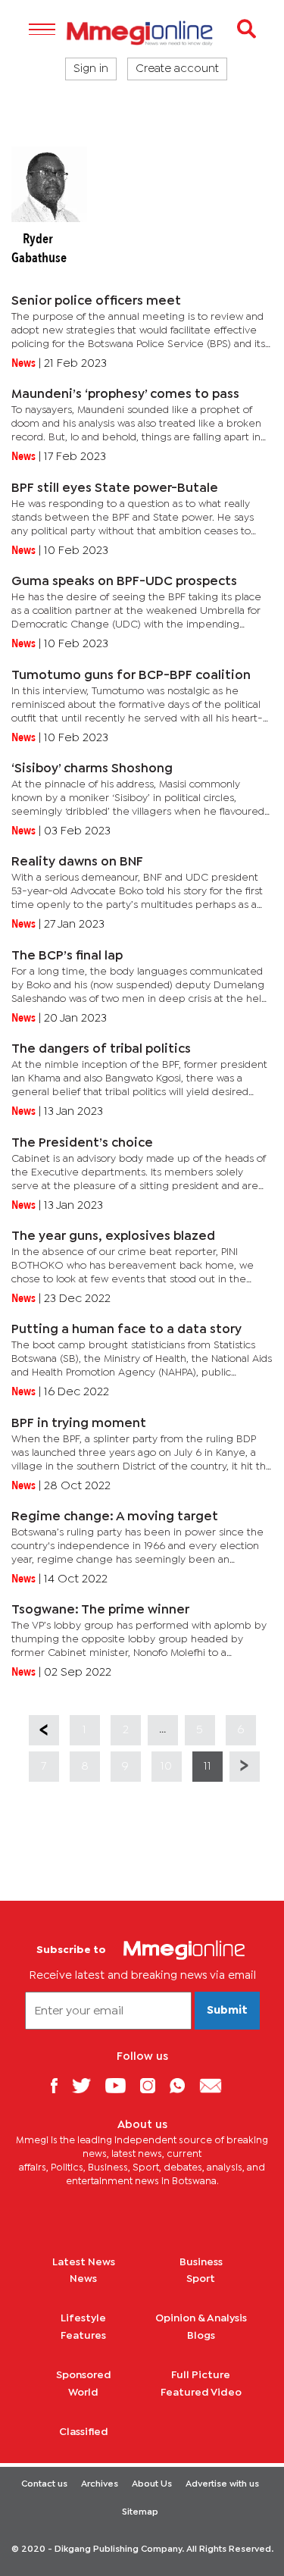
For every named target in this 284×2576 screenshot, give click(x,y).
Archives (100, 2484)
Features (83, 2336)
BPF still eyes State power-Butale (115, 488)
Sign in (91, 69)
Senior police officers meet (96, 301)
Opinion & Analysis (201, 2318)
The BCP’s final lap (67, 956)
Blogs (201, 2336)
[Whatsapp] (183, 2085)
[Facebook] (60, 2085)
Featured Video (201, 2393)
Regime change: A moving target (115, 1517)
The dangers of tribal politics (101, 1049)
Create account (177, 69)
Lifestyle (83, 2318)
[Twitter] (87, 2085)
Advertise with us (222, 2484)
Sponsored (84, 2375)
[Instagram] (153, 2085)
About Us (152, 2484)
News (83, 2279)
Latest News (84, 2262)
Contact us (44, 2484)
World (83, 2393)
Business (201, 2262)
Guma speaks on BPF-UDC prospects (124, 582)
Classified (84, 2432)
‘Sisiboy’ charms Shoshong (92, 769)
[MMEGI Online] (142, 33)
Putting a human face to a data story (126, 1330)
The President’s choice (82, 1143)
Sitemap (140, 2512)
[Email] (216, 2085)
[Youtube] (121, 2085)
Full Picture (201, 2375)
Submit (227, 2011)
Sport (201, 2279)
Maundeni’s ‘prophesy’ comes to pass (125, 394)
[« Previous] (44, 1730)
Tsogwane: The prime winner (100, 1610)
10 (166, 1766)
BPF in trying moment (79, 1424)
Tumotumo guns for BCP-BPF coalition (131, 676)
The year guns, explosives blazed (113, 1236)
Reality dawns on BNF (77, 862)
